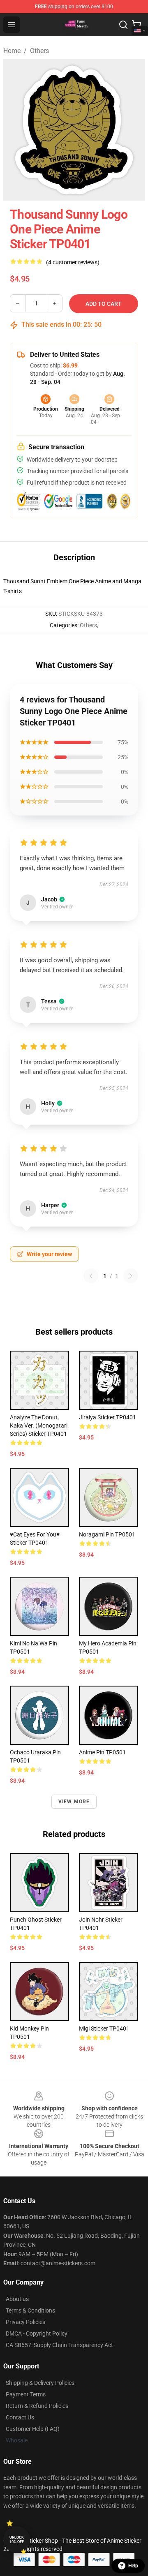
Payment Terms (26, 2394)
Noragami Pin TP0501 (107, 1534)
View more (74, 1802)
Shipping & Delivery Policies (40, 2383)
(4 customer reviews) (73, 262)
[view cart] (136, 25)
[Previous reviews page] (91, 1276)
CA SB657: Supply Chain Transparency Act (59, 2345)
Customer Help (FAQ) (33, 2429)
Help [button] (133, 2566)
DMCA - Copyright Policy (37, 2333)
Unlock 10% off (17, 2540)
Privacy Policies (25, 2322)
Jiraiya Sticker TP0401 (108, 1417)
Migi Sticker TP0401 (104, 2028)
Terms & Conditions (30, 2310)
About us (17, 2299)
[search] (123, 25)
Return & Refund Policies (37, 2406)
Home (12, 51)
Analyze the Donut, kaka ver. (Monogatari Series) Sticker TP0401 (39, 1425)
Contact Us (20, 2417)
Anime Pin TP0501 (102, 1752)
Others (39, 51)
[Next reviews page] (131, 1276)
